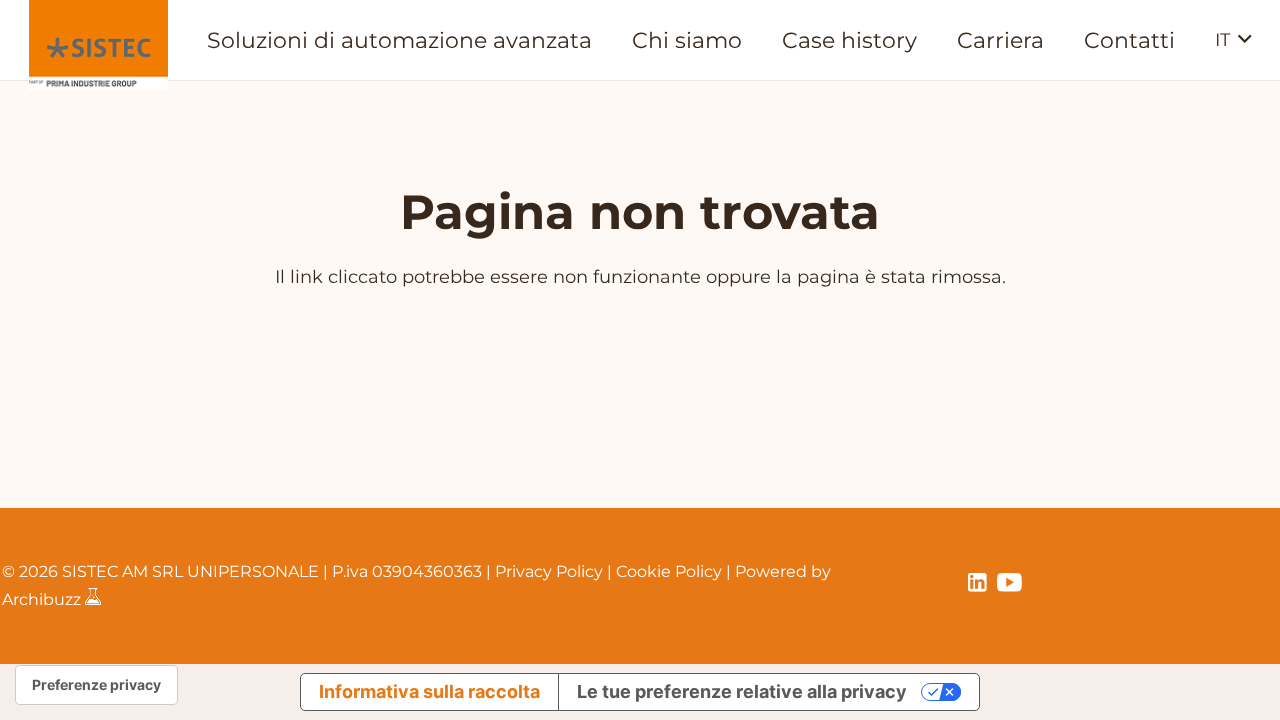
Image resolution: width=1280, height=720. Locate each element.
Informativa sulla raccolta (429, 691)
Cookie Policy (669, 571)
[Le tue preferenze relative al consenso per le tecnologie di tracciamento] (96, 685)
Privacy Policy (549, 571)
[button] (1233, 40)
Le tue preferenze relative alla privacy (742, 691)
